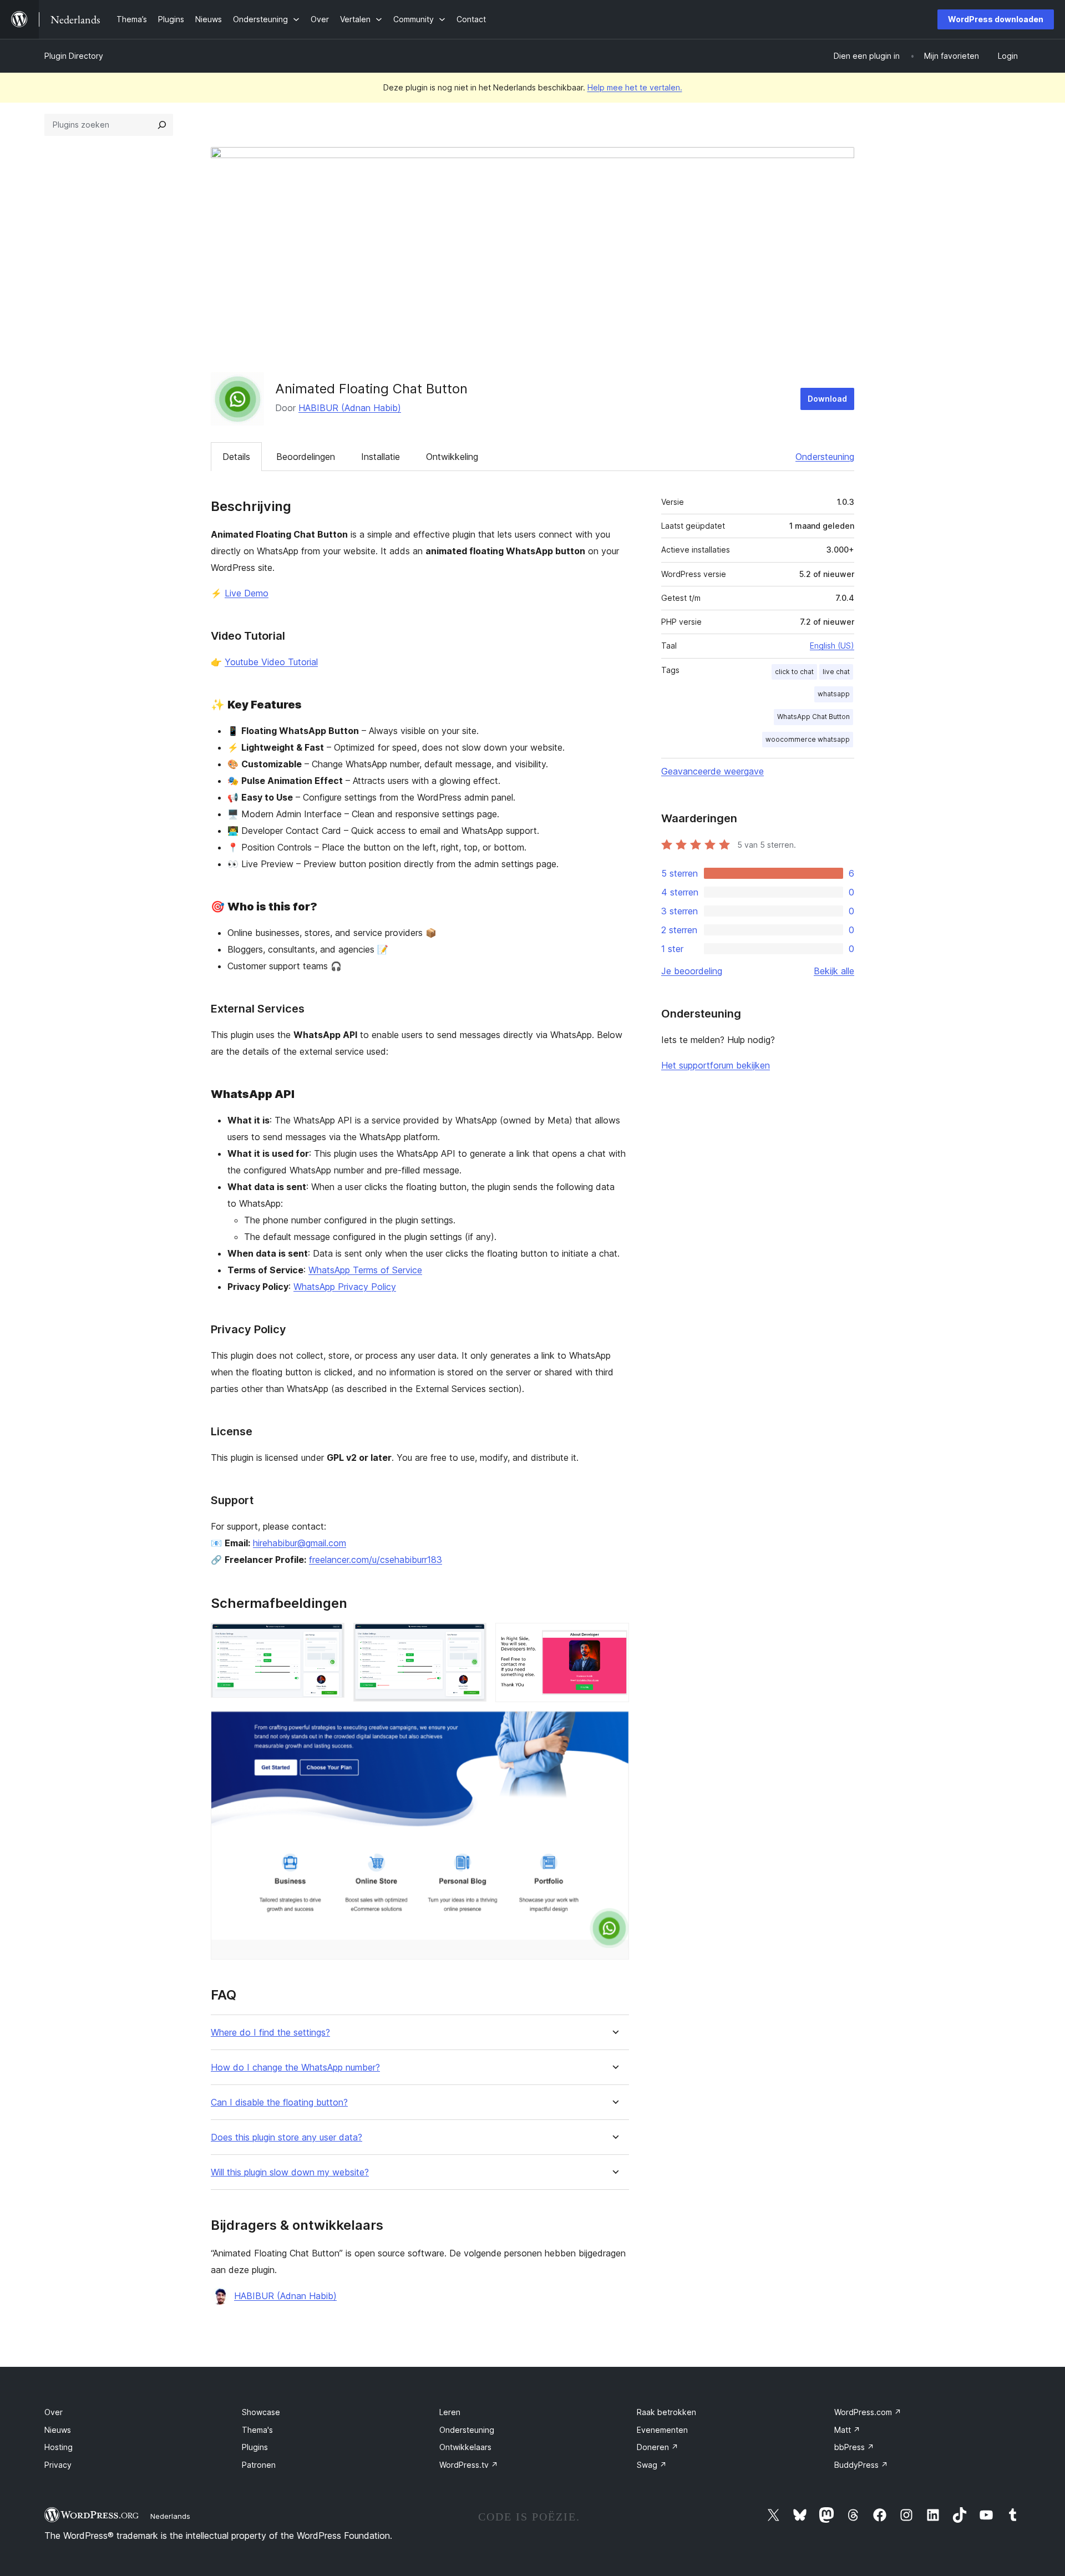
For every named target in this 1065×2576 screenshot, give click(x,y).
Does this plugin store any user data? (286, 2137)
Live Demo (247, 593)
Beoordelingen (306, 457)
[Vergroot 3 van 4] (614, 1638)
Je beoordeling (692, 971)
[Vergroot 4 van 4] (614, 1726)
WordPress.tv (469, 2465)
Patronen (259, 2465)
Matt (847, 2430)
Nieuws (58, 2430)
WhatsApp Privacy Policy (345, 1287)
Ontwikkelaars (465, 2447)
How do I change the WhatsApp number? (295, 2068)
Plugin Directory (74, 56)
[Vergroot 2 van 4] (471, 1638)
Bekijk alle (834, 971)
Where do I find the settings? (270, 2033)
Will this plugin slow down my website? (290, 2172)
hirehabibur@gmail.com (300, 1543)
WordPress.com (868, 2412)
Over (54, 2412)
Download (827, 399)
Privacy (58, 2465)
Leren (450, 2412)
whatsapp (834, 694)
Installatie (381, 457)
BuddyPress (861, 2465)
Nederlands (170, 2516)
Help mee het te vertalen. (635, 87)
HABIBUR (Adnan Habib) (350, 408)
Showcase (261, 2412)
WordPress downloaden (996, 19)
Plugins (255, 2447)
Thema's (257, 2430)
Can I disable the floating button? (279, 2102)
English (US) (832, 646)
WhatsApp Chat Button (813, 717)
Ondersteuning (825, 457)
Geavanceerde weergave (712, 771)
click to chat (794, 672)
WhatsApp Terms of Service (365, 1270)
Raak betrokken (666, 2412)
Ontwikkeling (452, 457)
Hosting (59, 2447)
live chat (836, 672)
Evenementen (662, 2430)
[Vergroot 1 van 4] (329, 1638)
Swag (652, 2465)
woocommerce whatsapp (808, 739)
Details (236, 457)
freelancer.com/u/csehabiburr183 (376, 1560)
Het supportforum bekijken (716, 1065)
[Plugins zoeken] (162, 125)
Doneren (658, 2447)
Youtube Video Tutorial (271, 662)
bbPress (854, 2447)
